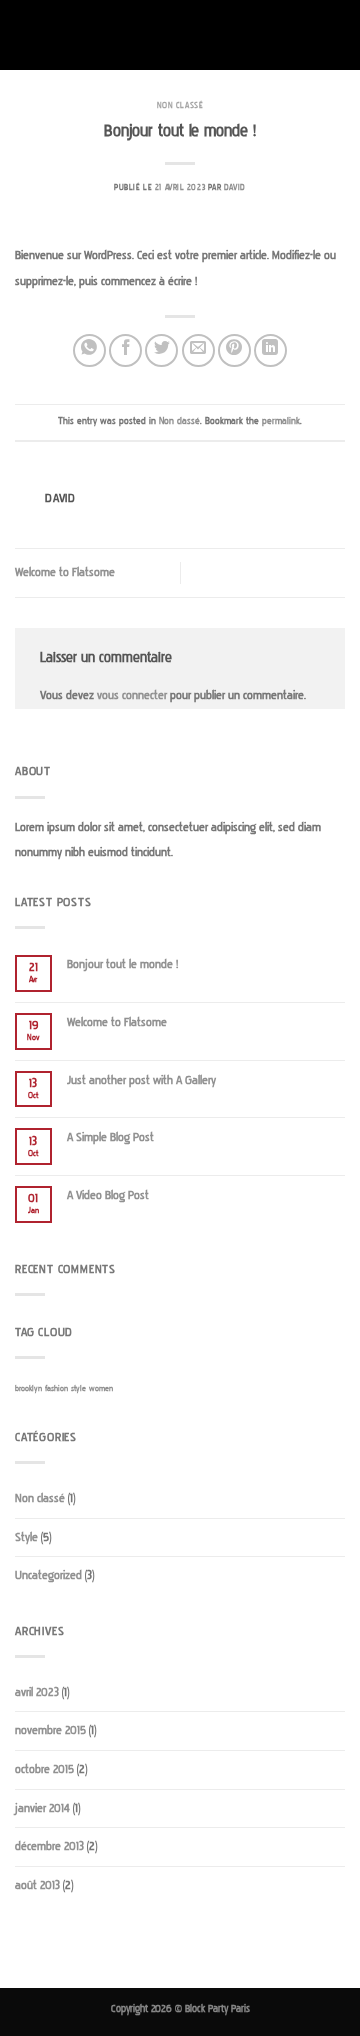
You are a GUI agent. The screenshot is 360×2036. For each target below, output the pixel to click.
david (235, 187)
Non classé (180, 105)
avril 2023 (37, 1692)
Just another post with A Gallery (141, 1080)
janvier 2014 (42, 1808)
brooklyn (28, 1388)
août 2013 (37, 1885)
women (101, 1388)
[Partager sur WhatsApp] (89, 350)
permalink (281, 421)
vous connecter (132, 695)
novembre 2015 (50, 1730)
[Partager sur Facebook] (125, 350)
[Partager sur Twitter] (161, 350)
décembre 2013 (49, 1846)
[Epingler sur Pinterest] (234, 350)
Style (26, 1537)
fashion (56, 1388)
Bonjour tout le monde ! (122, 964)
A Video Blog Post (108, 1195)
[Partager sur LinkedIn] (270, 350)
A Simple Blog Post (110, 1137)
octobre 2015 (44, 1769)
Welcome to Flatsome (65, 572)
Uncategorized (48, 1575)
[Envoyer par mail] (198, 350)
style (78, 1388)
